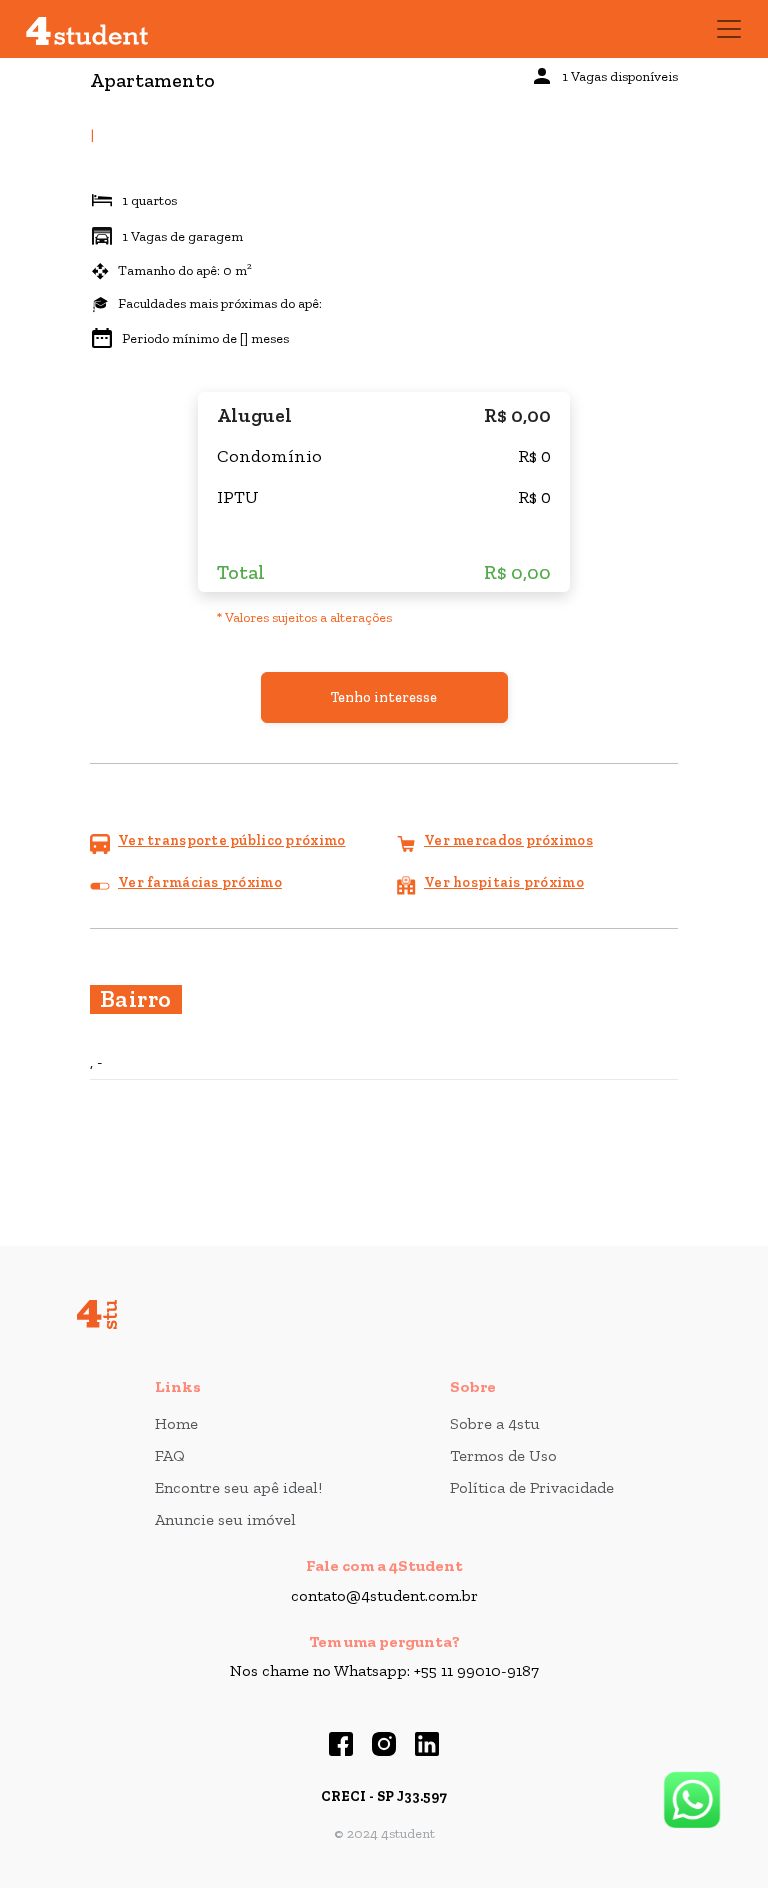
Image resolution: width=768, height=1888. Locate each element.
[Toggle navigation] (729, 29)
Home (176, 1423)
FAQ (170, 1455)
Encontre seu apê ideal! (238, 1487)
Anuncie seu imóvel (225, 1519)
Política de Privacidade (532, 1487)
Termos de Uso (503, 1455)
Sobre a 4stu (495, 1423)
